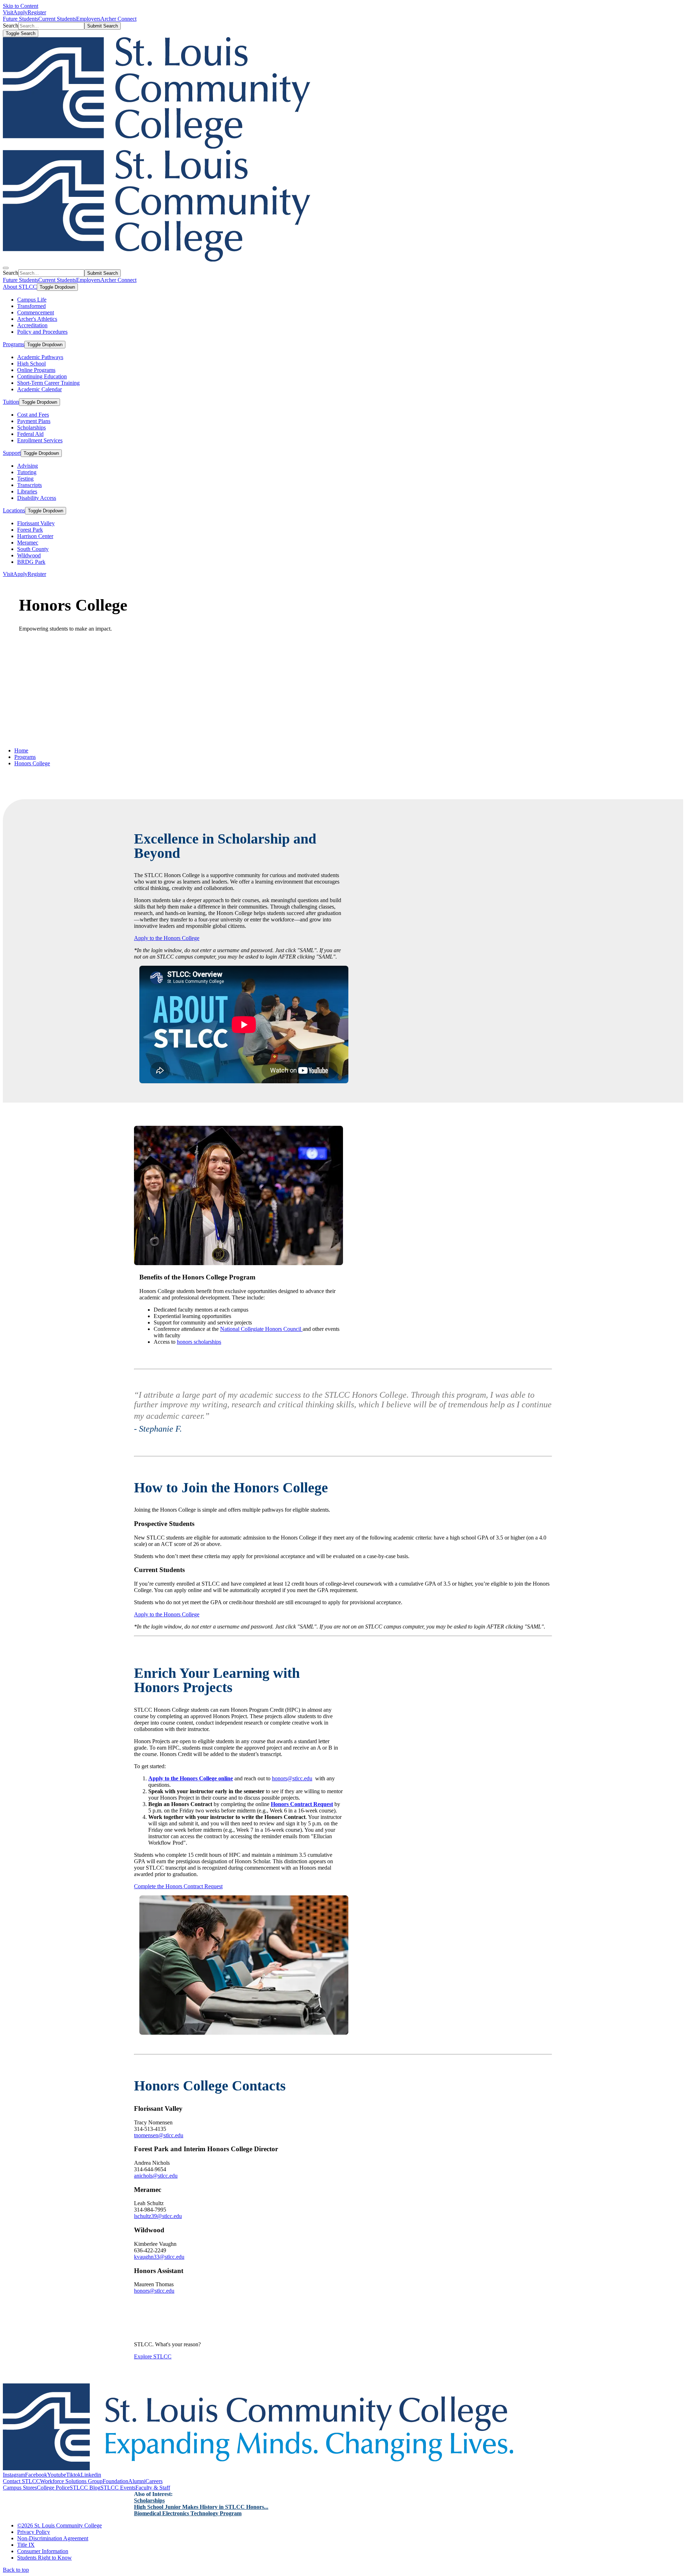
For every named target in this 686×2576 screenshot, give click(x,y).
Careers (154, 2481)
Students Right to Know (44, 2558)
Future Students (21, 19)
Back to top (16, 2570)
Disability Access (37, 498)
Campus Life (32, 300)
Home (21, 750)
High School (31, 364)
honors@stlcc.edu (292, 1778)
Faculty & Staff (153, 2488)
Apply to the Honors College (167, 938)
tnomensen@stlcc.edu (159, 2135)
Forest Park (30, 530)
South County (33, 549)
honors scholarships (199, 1342)
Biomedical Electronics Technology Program (188, 2513)
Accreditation (32, 325)
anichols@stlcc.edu (156, 2176)
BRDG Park (31, 562)
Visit (8, 12)
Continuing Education (42, 376)
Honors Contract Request (302, 1804)
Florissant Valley (36, 523)
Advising (28, 466)
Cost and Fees (33, 415)
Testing (25, 479)
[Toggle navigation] (6, 268)
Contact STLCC (21, 2481)
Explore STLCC (153, 2356)
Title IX (26, 2545)
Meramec (28, 543)
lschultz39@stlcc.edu (158, 2216)
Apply (20, 12)
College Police (53, 2488)
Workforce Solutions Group (71, 2481)
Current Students (57, 19)
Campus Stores (20, 2488)
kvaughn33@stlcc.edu (159, 2257)
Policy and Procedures (42, 332)
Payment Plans (34, 421)
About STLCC (20, 287)
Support (12, 453)
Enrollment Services (40, 440)
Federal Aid (30, 434)
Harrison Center (35, 536)
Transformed (31, 306)
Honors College (32, 763)
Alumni (137, 2481)
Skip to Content (21, 6)
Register (37, 12)
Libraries (27, 491)
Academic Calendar (39, 389)
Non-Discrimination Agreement (53, 2538)
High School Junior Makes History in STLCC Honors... (201, 2507)
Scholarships (31, 427)
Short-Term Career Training (48, 383)
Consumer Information (43, 2551)
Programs (14, 344)
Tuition (11, 402)
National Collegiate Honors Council (261, 1329)
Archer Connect (118, 19)
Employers (88, 19)
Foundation (115, 2481)
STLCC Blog (85, 2488)
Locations (14, 510)
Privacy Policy (34, 2532)
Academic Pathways (40, 357)
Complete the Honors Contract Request (178, 1886)
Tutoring (27, 472)
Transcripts (29, 485)
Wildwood (29, 555)
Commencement (36, 312)
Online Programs (36, 370)
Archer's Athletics (37, 319)
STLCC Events (118, 2488)
